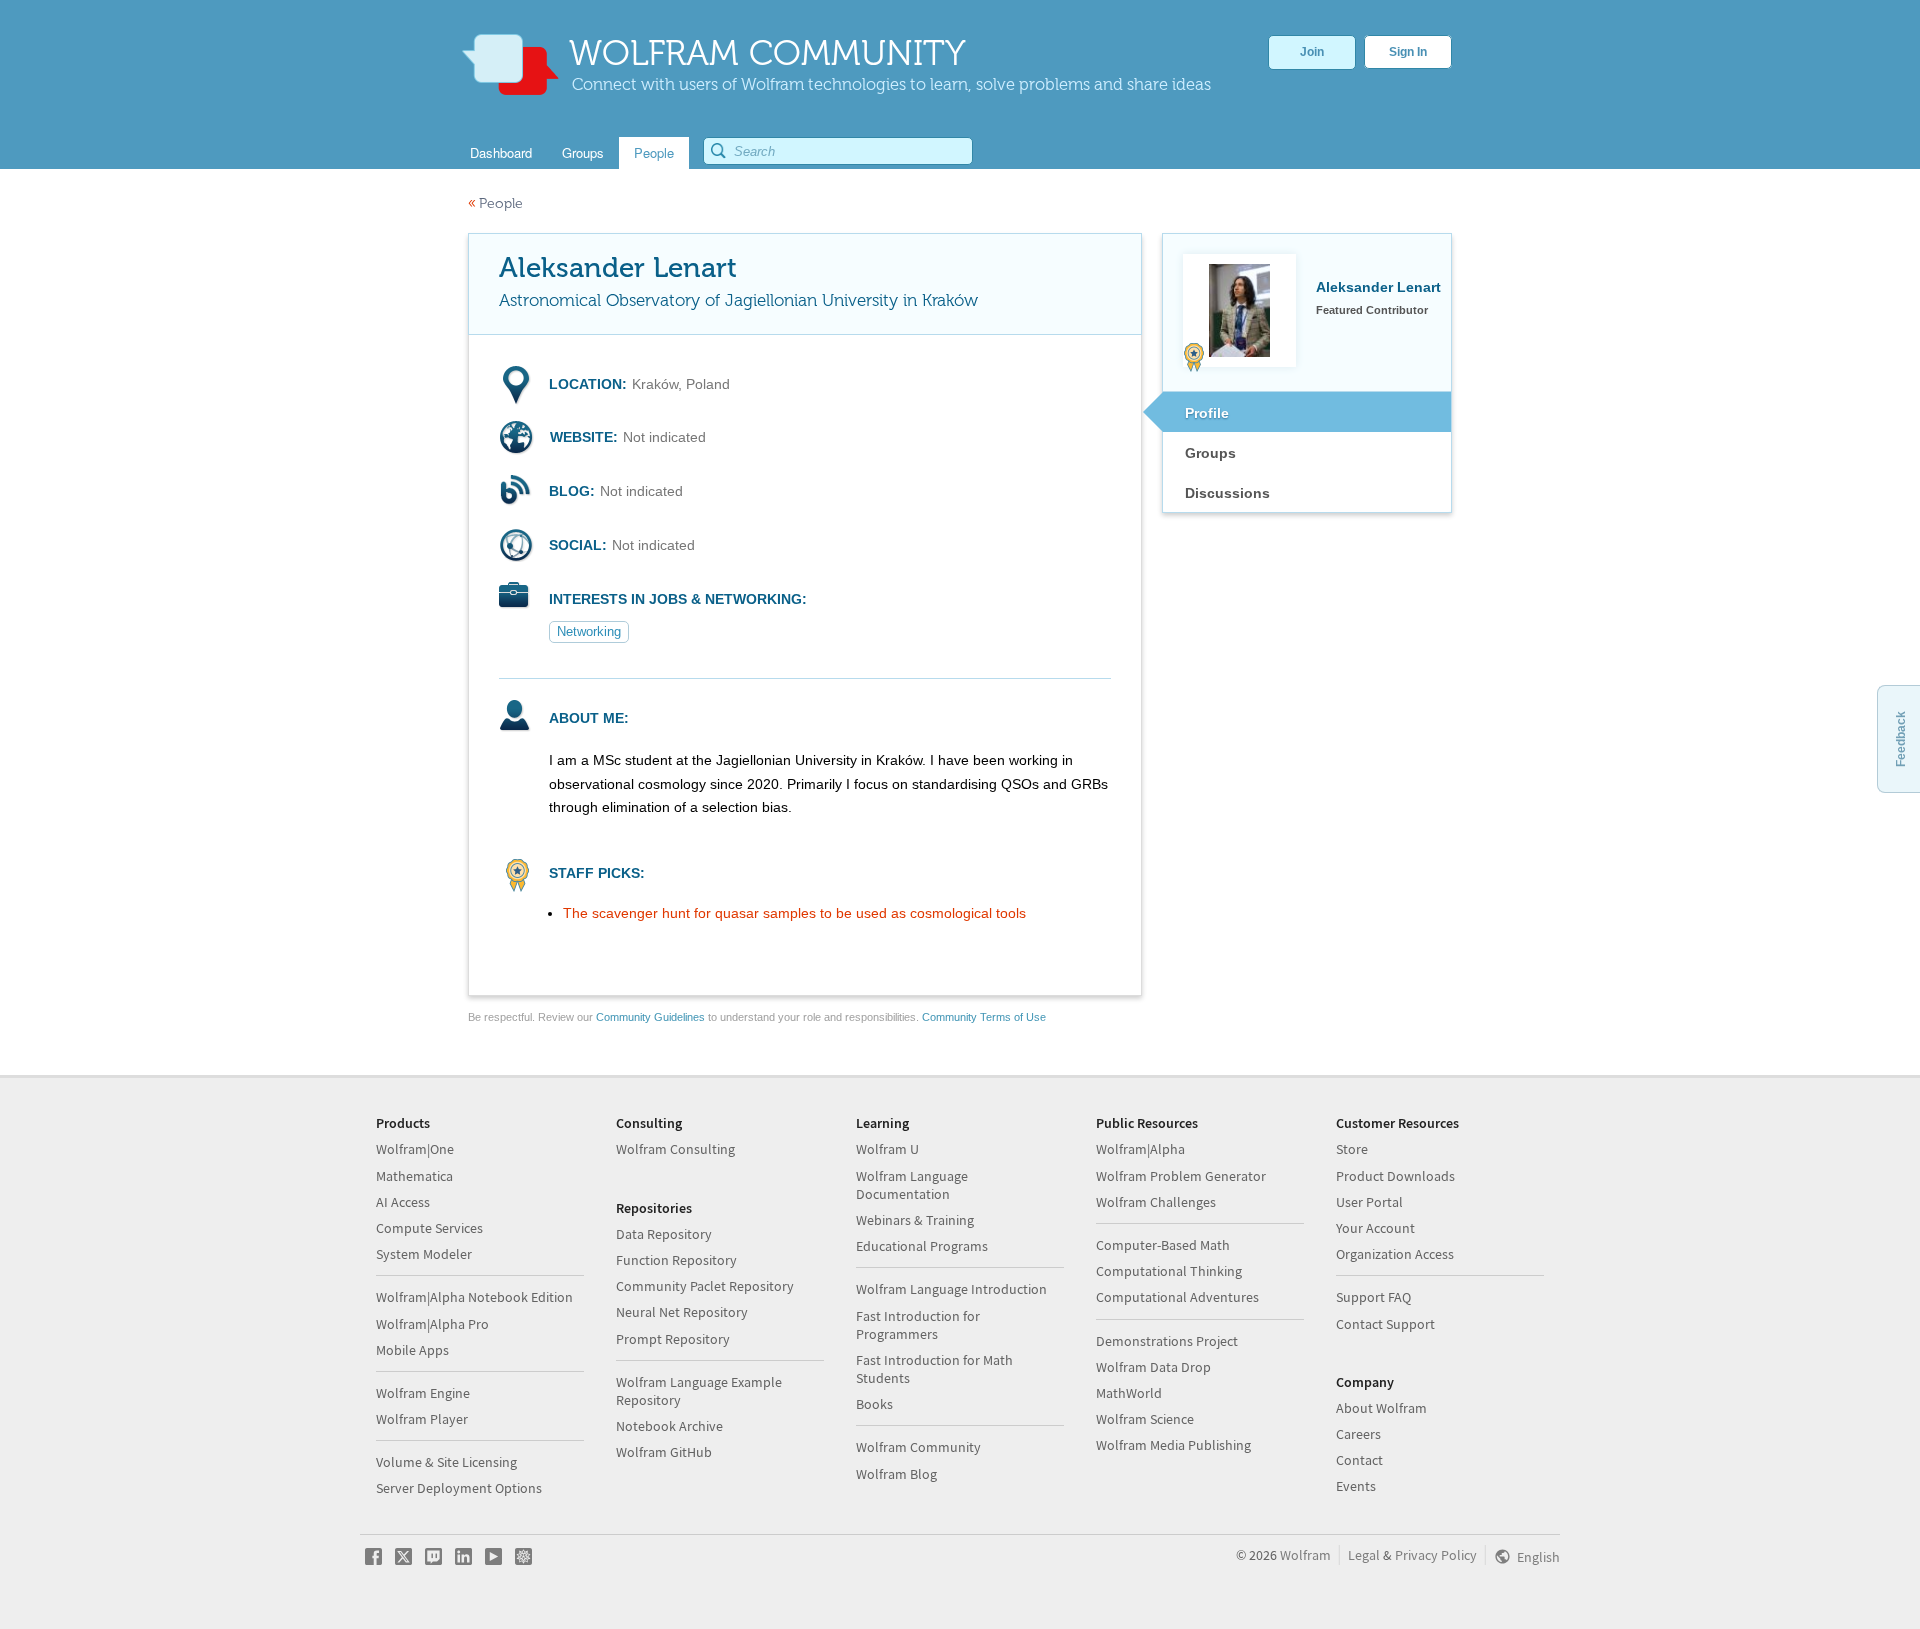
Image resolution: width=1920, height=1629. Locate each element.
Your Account (1375, 1228)
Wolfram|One (415, 1149)
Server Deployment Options (459, 1488)
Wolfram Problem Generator (1181, 1176)
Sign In (1408, 52)
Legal (1364, 1555)
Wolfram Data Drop (1153, 1367)
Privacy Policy (1436, 1555)
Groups (1210, 453)
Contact (1359, 1460)
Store (1352, 1149)
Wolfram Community (918, 1447)
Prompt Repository (673, 1339)
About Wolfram (1381, 1408)
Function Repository (676, 1260)
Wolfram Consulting (675, 1149)
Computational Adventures (1177, 1297)
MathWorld (1129, 1393)
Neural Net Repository (682, 1312)
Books (874, 1404)
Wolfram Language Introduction (951, 1289)
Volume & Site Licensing (446, 1462)
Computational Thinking (1169, 1271)
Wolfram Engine (423, 1393)
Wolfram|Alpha (1140, 1149)
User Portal (1369, 1202)
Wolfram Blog (896, 1474)
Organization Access (1395, 1254)
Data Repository (664, 1234)
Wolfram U (887, 1149)
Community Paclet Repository (705, 1286)
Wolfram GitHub (664, 1452)
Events (1356, 1486)
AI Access (403, 1202)
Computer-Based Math (1163, 1245)
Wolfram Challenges (1156, 1202)
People (495, 203)
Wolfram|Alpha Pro (432, 1324)
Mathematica (414, 1176)
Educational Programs (922, 1246)
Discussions (1227, 493)
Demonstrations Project (1167, 1341)
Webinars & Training (915, 1220)
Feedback (1901, 739)
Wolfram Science (1145, 1419)
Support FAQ (1373, 1297)
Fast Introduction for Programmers (918, 1325)
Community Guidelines (650, 1017)
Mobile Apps (412, 1350)
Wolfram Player (422, 1419)
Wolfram (1305, 1555)
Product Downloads (1395, 1176)
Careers (1358, 1434)
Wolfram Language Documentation (912, 1185)
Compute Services (429, 1228)
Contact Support (1385, 1324)
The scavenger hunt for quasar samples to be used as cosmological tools (794, 913)
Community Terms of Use (984, 1017)
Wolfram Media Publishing (1173, 1445)
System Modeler (424, 1254)
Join (1312, 52)
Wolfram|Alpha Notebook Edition (474, 1297)
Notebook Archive (669, 1426)
